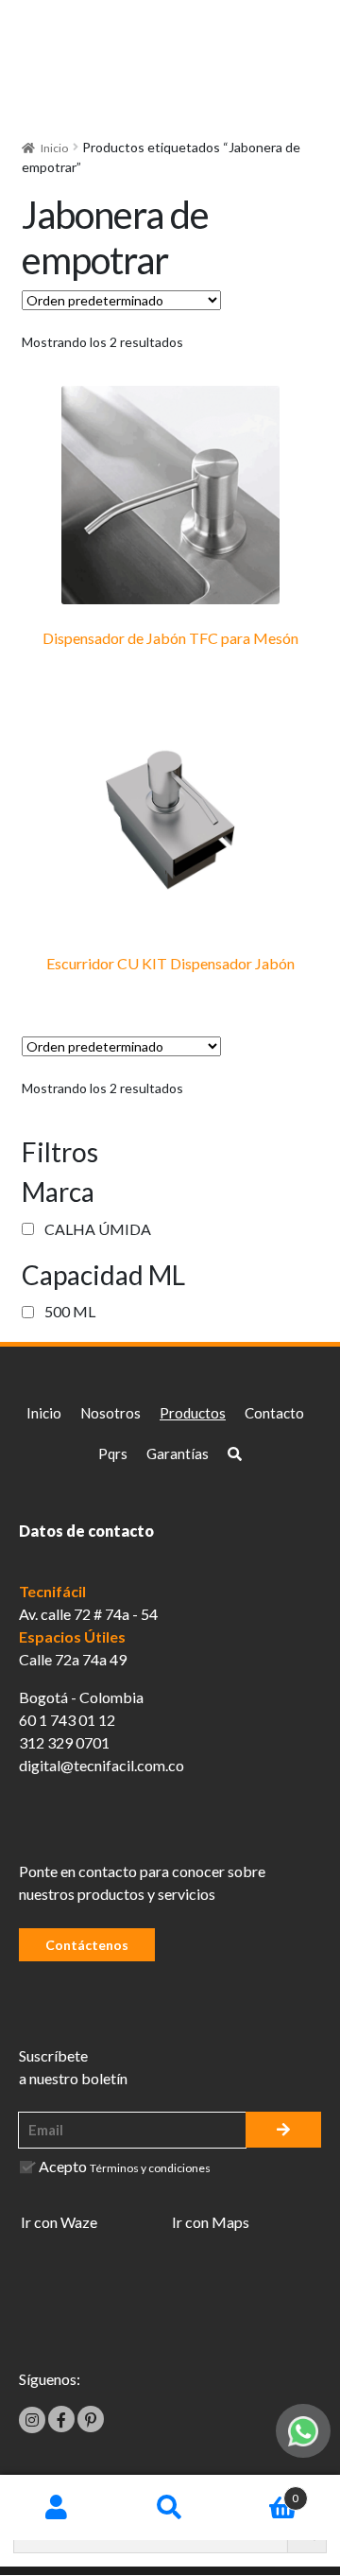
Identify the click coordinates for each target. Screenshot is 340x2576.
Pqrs (113, 1453)
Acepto (125, 2166)
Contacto (274, 1413)
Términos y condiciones (150, 2168)
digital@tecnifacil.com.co (102, 1765)
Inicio (54, 148)
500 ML (70, 1311)
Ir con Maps (211, 2222)
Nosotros (110, 1413)
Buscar (170, 2508)
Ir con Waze (59, 2222)
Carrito (263, 2491)
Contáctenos (87, 1945)
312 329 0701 (64, 1742)
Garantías (178, 1453)
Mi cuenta (57, 2508)
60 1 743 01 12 (67, 1720)
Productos (193, 1413)
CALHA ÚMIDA (98, 1229)
